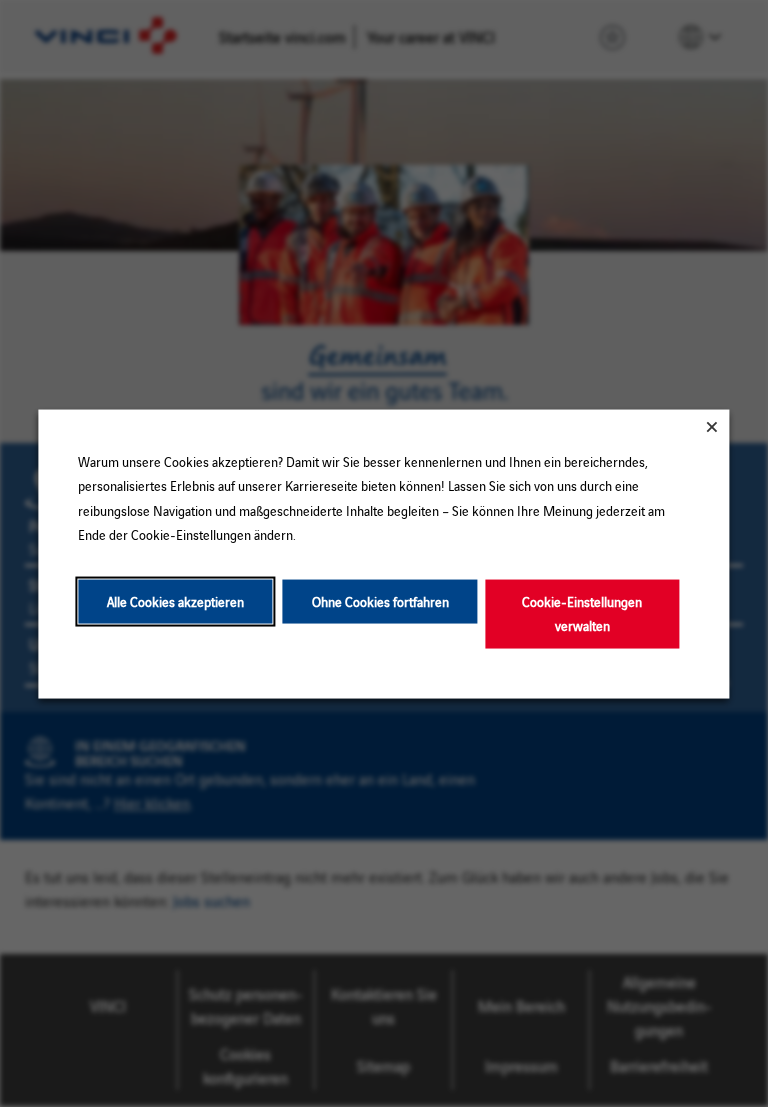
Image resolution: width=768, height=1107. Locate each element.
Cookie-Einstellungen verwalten (582, 612)
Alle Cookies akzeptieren (175, 600)
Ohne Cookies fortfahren (380, 600)
